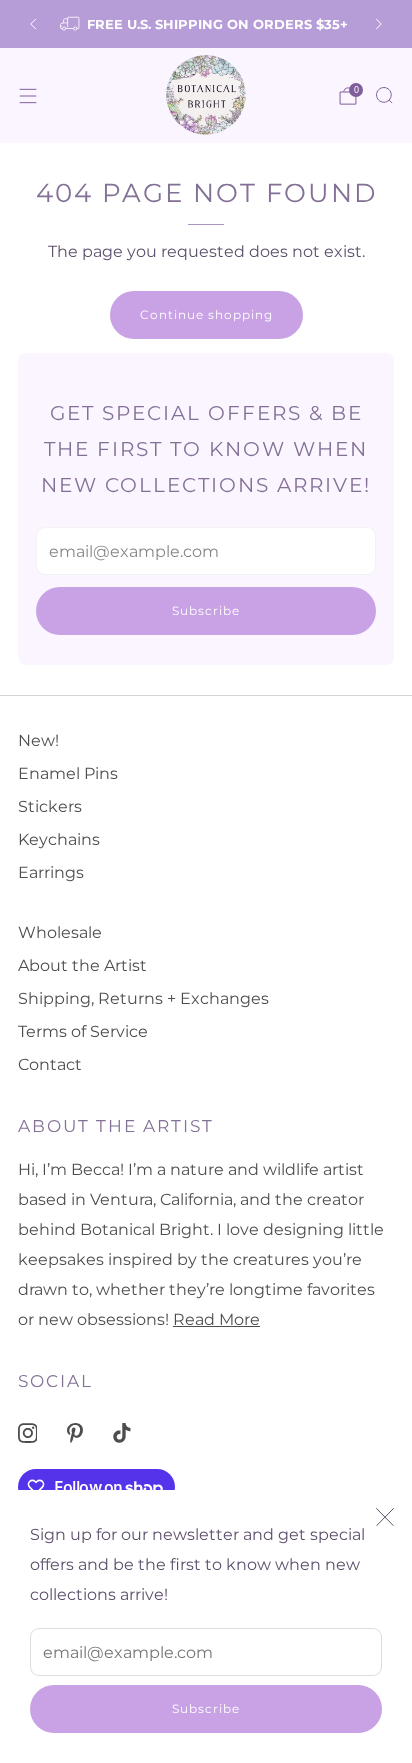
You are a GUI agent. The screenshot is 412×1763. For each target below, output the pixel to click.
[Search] (384, 95)
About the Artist (82, 965)
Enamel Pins (68, 773)
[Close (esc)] (385, 1517)
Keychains (59, 839)
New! (38, 740)
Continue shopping (206, 314)
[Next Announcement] (379, 24)
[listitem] (205, 24)
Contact (50, 1064)
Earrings (51, 872)
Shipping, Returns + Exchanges (143, 998)
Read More (216, 1319)
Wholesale (60, 932)
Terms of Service (83, 1031)
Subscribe (206, 1708)
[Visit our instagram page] (27, 1433)
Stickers (50, 806)
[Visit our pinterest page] (74, 1433)
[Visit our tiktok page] (122, 1433)
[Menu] (28, 96)
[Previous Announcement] (33, 24)
